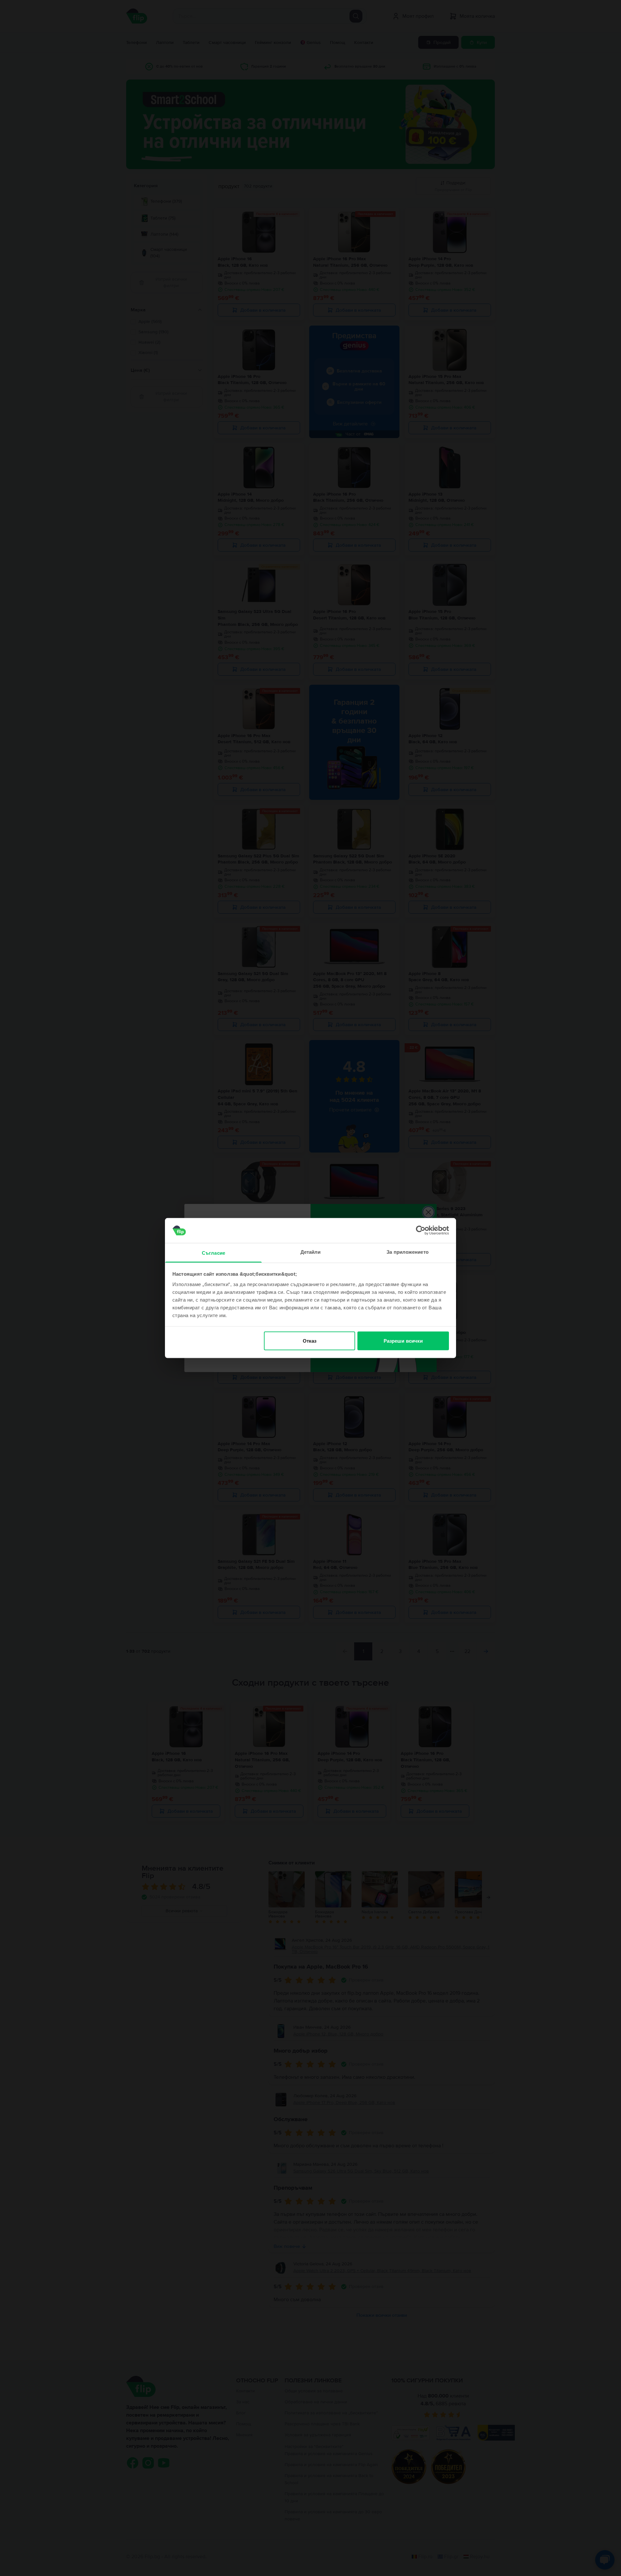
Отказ (310, 1341)
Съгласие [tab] (213, 1253)
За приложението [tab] (408, 1252)
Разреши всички (403, 1341)
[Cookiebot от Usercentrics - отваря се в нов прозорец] (421, 1230)
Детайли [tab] (311, 1252)
